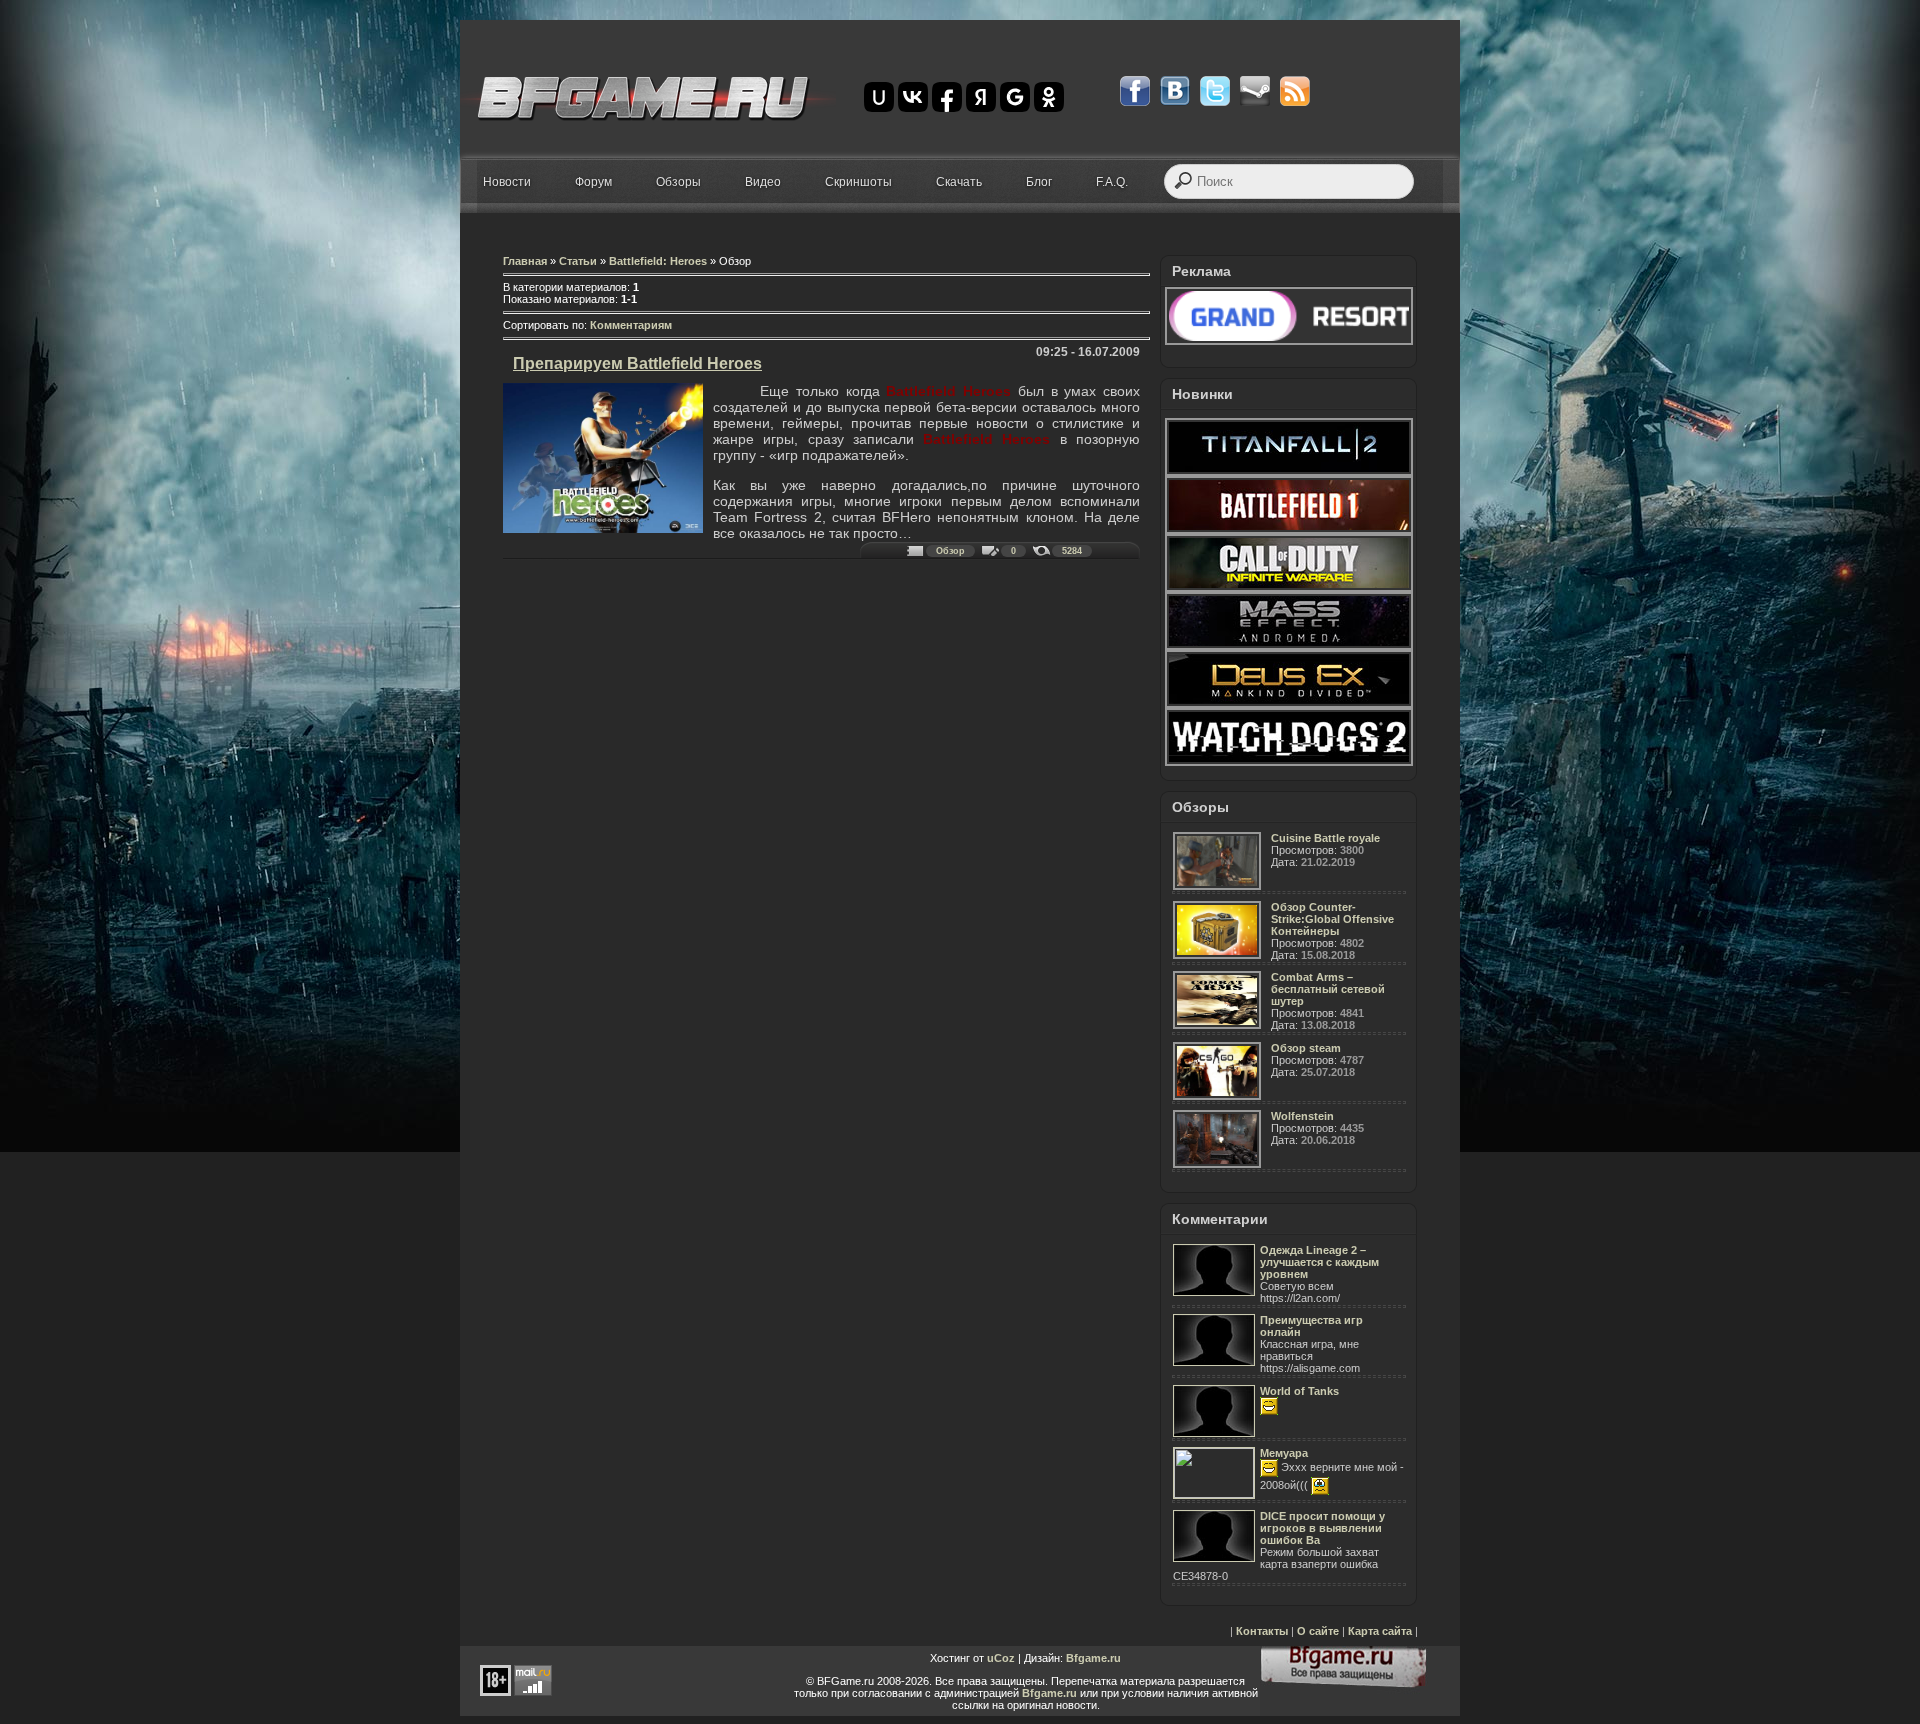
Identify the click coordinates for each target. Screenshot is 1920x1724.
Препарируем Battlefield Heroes (637, 363)
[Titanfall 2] (1289, 472)
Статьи (578, 261)
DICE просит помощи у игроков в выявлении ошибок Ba (1322, 1528)
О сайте (1318, 1631)
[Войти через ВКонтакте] (913, 97)
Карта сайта (1380, 1631)
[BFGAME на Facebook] (1135, 91)
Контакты (1262, 1631)
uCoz (1001, 1658)
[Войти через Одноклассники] (1049, 97)
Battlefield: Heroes (658, 261)
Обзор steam (1306, 1048)
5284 (1072, 551)
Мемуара (1284, 1453)
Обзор (950, 551)
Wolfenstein (1302, 1116)
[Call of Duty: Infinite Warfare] (1289, 588)
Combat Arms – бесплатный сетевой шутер (1328, 989)
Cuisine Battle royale (1325, 838)
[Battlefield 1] (1289, 530)
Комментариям (631, 325)
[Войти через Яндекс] (981, 97)
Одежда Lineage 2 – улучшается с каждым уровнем (1319, 1262)
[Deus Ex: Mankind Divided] (1289, 704)
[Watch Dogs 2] (1289, 762)
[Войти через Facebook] (947, 97)
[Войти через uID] (879, 97)
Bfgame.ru (1093, 1658)
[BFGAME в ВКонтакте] (1175, 91)
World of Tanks (1299, 1391)
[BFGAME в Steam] (1255, 91)
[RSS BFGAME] (1295, 91)
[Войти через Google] (1015, 97)
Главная (525, 261)
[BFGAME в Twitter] (1215, 91)
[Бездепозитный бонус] (1289, 341)
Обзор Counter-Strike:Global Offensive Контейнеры (1332, 919)
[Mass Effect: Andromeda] (1289, 646)
